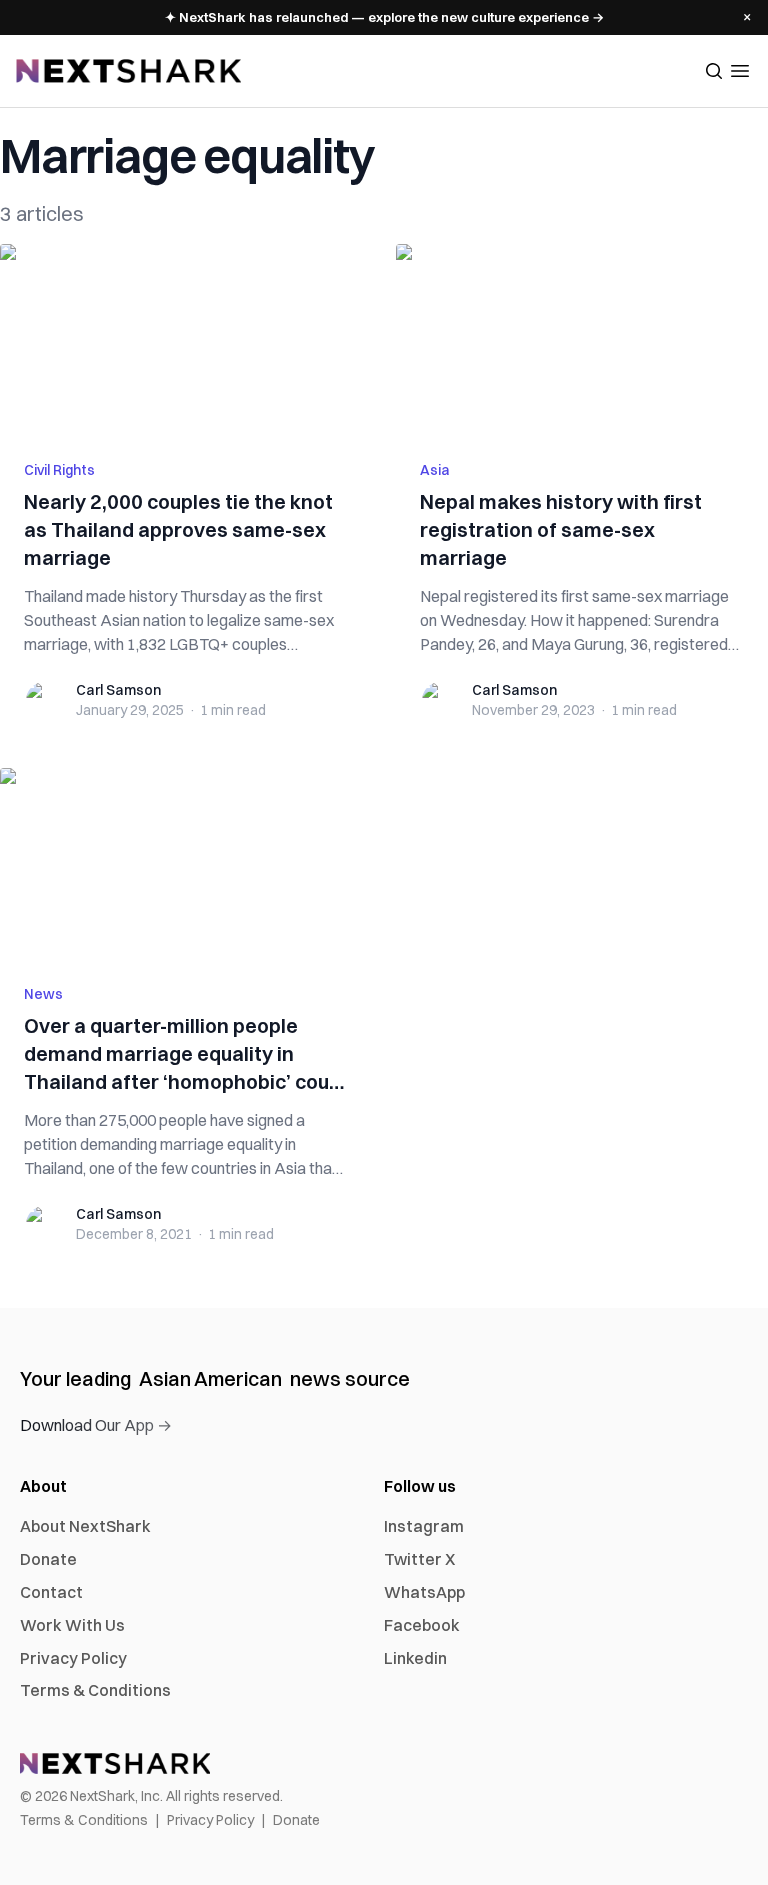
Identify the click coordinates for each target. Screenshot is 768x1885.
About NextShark (85, 1526)
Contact (51, 1592)
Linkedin (415, 1658)
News (43, 994)
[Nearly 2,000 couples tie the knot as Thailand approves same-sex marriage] (186, 340)
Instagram (424, 1526)
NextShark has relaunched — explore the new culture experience (384, 17)
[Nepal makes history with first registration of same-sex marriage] (582, 340)
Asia (435, 470)
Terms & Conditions (95, 1690)
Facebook (422, 1625)
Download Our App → (96, 1425)
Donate (48, 1559)
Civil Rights (59, 470)
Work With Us (72, 1625)
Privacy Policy (73, 1658)
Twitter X (419, 1559)
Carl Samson (118, 690)
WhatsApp (424, 1592)
